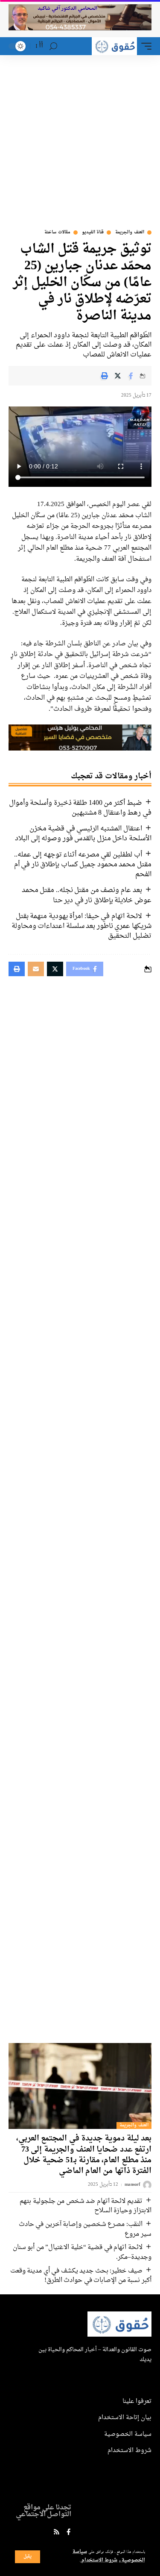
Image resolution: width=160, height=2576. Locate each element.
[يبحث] (53, 46)
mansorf (132, 2185)
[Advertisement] (80, 140)
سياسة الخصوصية (128, 2434)
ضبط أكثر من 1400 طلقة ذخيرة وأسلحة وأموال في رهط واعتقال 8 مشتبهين (80, 808)
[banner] (80, 739)
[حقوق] (114, 46)
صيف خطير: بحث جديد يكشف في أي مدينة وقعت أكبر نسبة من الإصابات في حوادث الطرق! (81, 2276)
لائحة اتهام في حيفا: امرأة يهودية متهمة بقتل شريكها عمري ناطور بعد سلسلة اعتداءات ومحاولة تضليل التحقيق (81, 926)
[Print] (105, 376)
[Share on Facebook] (131, 376)
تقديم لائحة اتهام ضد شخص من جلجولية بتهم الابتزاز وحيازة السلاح (86, 2206)
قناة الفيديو (93, 233)
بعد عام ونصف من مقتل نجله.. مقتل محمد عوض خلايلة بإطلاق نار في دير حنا (87, 895)
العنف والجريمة (130, 233)
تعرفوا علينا (137, 2401)
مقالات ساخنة (57, 233)
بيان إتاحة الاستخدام (125, 2418)
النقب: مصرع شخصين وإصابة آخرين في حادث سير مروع (85, 2229)
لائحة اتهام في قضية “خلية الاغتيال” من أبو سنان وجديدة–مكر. (82, 2252)
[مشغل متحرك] (144, 46)
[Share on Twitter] (118, 376)
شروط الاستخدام (99, 2560)
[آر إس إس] (57, 2533)
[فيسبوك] (68, 2533)
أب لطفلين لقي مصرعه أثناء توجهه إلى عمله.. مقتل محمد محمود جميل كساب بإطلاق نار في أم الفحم (83, 865)
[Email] (36, 969)
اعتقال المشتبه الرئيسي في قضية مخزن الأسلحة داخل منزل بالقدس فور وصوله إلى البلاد (83, 834)
